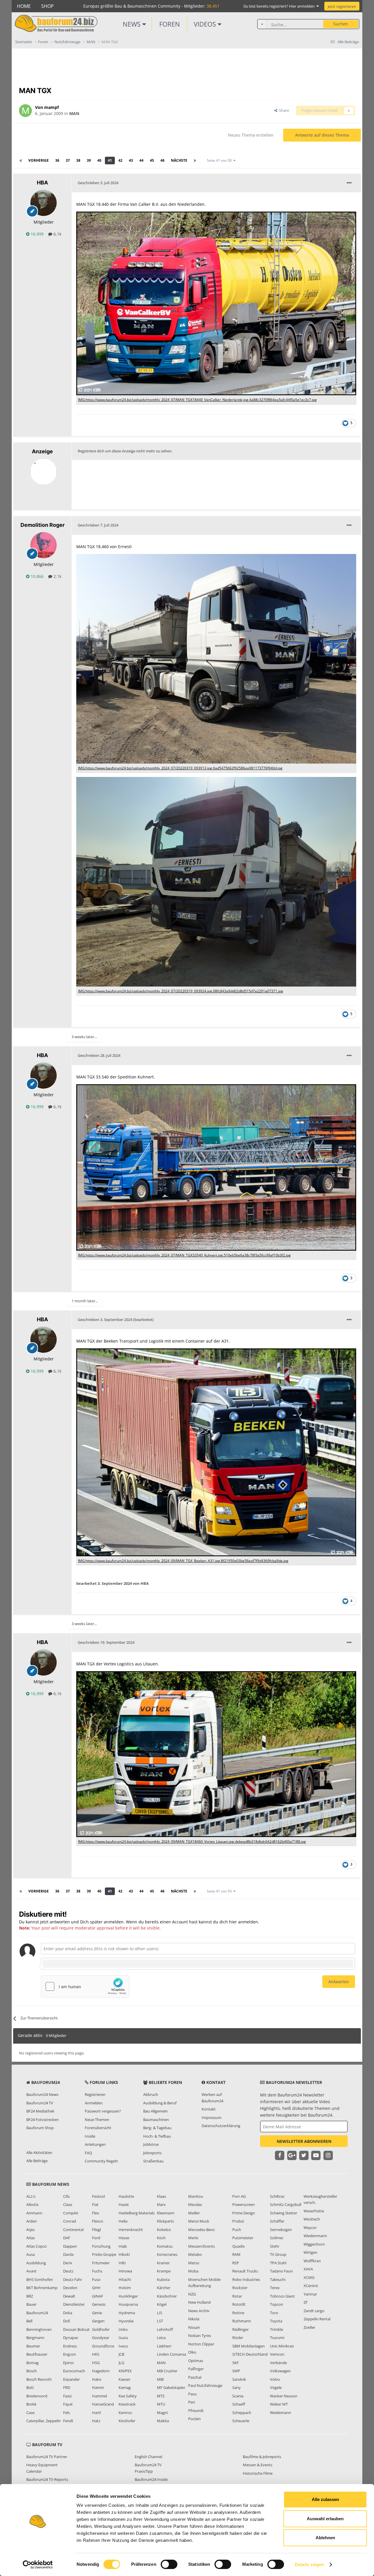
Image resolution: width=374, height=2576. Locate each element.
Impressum (212, 2117)
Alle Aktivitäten (39, 2153)
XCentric (311, 2286)
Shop (47, 6)
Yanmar (310, 2294)
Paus (192, 2394)
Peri (192, 2402)
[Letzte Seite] (195, 161)
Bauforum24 (37, 2313)
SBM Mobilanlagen (249, 2346)
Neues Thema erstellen (251, 135)
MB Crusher (167, 2371)
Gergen (98, 2321)
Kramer (163, 2263)
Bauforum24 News (42, 2094)
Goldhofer (101, 2329)
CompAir (71, 2213)
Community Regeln (101, 2161)
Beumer (33, 2346)
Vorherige (39, 160)
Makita (163, 2421)
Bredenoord (37, 2396)
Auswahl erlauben (325, 2519)
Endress (70, 2346)
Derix (68, 2263)
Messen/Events (201, 2246)
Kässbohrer (167, 2296)
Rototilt (239, 2304)
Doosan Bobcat (76, 2329)
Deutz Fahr (73, 2279)
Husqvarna (128, 2304)
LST (160, 2321)
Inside (90, 2136)
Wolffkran (312, 2261)
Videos (206, 24)
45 (152, 160)
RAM (236, 2254)
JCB (121, 2354)
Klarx (161, 2204)
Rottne (238, 2313)
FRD (67, 2387)
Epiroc (69, 2363)
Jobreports (152, 2153)
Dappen (70, 2246)
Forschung (101, 2246)
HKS (96, 2354)
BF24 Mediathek (40, 2111)
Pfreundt (196, 2411)
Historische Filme (258, 2473)
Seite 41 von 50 (220, 160)
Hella (123, 2221)
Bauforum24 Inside (151, 2479)
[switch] (169, 2564)
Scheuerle (241, 2421)
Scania (238, 2396)
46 (162, 160)
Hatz (96, 2421)
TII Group (278, 2254)
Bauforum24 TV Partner (47, 2457)
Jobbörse (151, 2144)
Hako (97, 2379)
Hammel (99, 2396)
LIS (160, 2313)
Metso (194, 2263)
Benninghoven (39, 2329)
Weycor (310, 2228)
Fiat (95, 2204)
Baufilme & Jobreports (262, 2457)
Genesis (99, 2304)
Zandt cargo (314, 2311)
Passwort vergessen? (103, 2111)
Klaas (161, 2196)
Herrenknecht (131, 2230)
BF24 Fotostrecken (43, 2120)
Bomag (32, 2363)
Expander (71, 2379)
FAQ (88, 2153)
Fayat (68, 2404)
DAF (67, 2238)
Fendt (68, 2421)
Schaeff (239, 2404)
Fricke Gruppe (104, 2254)
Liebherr (164, 2346)
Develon (70, 2288)
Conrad (70, 2221)
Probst (238, 2221)
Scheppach (242, 2413)
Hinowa (125, 2271)
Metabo (195, 2254)
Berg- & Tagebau (157, 2128)
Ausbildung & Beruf (160, 2103)
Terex (275, 2288)
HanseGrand (103, 2404)
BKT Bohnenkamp (42, 2288)
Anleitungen (95, 2144)
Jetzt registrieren (342, 6)
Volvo (275, 2379)
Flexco (98, 2221)
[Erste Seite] (21, 161)
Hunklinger (128, 2296)
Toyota (276, 2321)
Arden (32, 2221)
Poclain (194, 2419)
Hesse (124, 2238)
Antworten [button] (339, 1982)
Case (30, 2413)
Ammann (34, 2213)
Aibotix (32, 2204)
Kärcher (164, 2288)
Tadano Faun (281, 2271)
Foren (170, 24)
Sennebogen (281, 2230)
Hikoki (124, 2254)
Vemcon (277, 2354)
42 (120, 160)
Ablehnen (325, 2538)
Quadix (239, 2246)
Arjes (31, 2230)
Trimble (277, 2329)
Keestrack (127, 2404)
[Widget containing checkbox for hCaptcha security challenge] (85, 1986)
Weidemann (280, 2413)
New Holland (199, 2302)
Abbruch (151, 2094)
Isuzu (123, 2338)
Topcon (277, 2304)
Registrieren (95, 2094)
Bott (30, 2387)
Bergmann (35, 2338)
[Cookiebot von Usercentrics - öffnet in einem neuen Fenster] (38, 2565)
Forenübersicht (98, 2128)
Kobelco (164, 2230)
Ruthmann (242, 2321)
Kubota (163, 2279)
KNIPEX (125, 2371)
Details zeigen (309, 2564)
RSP (236, 2263)
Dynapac (71, 2338)
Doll (66, 2321)
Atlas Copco (37, 2246)
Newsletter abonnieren (304, 2141)
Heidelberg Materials (137, 2213)
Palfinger (196, 2369)
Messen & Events (258, 2465)
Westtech (312, 2219)
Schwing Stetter (284, 2213)
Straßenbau (153, 2161)
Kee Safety (128, 2396)
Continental (73, 2230)
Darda (68, 2254)
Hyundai (126, 2321)
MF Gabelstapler (171, 2387)
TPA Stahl (278, 2263)
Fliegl (96, 2230)
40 (99, 160)
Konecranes (167, 2254)
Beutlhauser (37, 2354)
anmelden (248, 1922)
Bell (29, 2321)
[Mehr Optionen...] (349, 183)
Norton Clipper (201, 2344)
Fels (66, 2413)
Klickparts (165, 2221)
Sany (237, 2387)
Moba (193, 2271)
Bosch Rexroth (39, 2379)
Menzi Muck (199, 2221)
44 (141, 160)
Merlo (193, 2238)
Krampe (164, 2271)
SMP (236, 2371)
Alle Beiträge (37, 2161)
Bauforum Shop (40, 2128)
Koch (161, 2238)
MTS (161, 2396)
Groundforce (103, 2346)
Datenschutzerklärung (221, 2126)
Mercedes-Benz (201, 2230)
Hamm (98, 2387)
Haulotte (126, 2196)
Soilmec (277, 2238)
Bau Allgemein (155, 2111)
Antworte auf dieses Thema (322, 135)
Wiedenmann (315, 2236)
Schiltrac (277, 2196)
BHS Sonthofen (40, 2279)
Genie (97, 2313)
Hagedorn (101, 2371)
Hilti (122, 2263)
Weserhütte (314, 2211)
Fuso (96, 2279)
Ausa (31, 2254)
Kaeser (124, 2379)
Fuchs (97, 2271)
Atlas (31, 2238)
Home (24, 6)
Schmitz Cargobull (286, 2204)
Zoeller (309, 2327)
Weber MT (279, 2404)
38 (78, 160)
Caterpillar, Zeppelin (44, 2421)
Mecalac (195, 2204)
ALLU (31, 2196)
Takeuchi (278, 2279)
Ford (96, 2238)
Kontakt (209, 2109)
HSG (96, 2363)
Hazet (124, 2204)
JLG (121, 2363)
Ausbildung (36, 2263)
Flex (96, 2213)
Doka (68, 2313)
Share (283, 110)
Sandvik (239, 2379)
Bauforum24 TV (40, 2103)
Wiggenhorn (314, 2244)
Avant (31, 2271)
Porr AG (239, 2196)
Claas (68, 2204)
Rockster (240, 2288)
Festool (98, 2196)
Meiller (194, 2213)
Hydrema (127, 2313)
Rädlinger (240, 2329)
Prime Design (244, 2213)
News (133, 24)
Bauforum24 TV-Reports (47, 2479)
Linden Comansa (172, 2354)
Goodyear (101, 2338)
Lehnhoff (165, 2329)
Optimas (196, 2361)
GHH (96, 2288)
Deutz (68, 2271)
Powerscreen (244, 2204)
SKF (236, 2363)
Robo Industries (246, 2279)
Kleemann (166, 2213)
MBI (160, 2379)
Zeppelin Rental (317, 2319)
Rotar (237, 2296)
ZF (306, 2302)
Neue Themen (97, 2120)
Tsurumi (277, 2338)
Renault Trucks (245, 2271)
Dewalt (69, 2296)
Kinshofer (127, 2421)
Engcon (70, 2354)
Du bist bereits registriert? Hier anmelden (280, 6)
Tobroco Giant (282, 2296)
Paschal (195, 2377)
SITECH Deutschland (250, 2354)
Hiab (123, 2246)
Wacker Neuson (284, 2396)
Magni (162, 2413)
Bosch (32, 2371)
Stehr (275, 2246)
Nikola (194, 2319)
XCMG (309, 2277)
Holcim (125, 2288)
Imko (123, 2329)
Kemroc (125, 2413)
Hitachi (125, 2279)
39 (89, 160)
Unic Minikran (282, 2346)
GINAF (98, 2296)
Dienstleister (74, 2304)
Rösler (238, 2338)
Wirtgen (310, 2252)
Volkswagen (280, 2371)
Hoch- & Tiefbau (157, 2136)
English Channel (148, 2457)
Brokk (31, 2404)
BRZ (30, 2296)
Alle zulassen (325, 2499)
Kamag (125, 2387)
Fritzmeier (101, 2263)
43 (131, 160)
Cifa (66, 2196)
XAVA (308, 2269)
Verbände (278, 2363)
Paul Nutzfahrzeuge (205, 2385)
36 (57, 160)
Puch (237, 2230)
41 (110, 160)
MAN (74, 113)
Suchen (341, 24)
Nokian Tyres (200, 2336)
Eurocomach (74, 2371)
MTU (161, 2404)
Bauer (31, 2304)
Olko (192, 2352)
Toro (274, 2313)
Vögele (276, 2387)
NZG (192, 2294)
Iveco (123, 2346)
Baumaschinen (156, 2120)
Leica (161, 2338)
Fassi (67, 2396)
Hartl (96, 2413)
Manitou (196, 2196)
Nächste (179, 160)
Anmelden (94, 2103)
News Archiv (199, 2311)
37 (68, 160)
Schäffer (277, 2221)
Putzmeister (243, 2238)
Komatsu (165, 2246)
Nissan (194, 2327)
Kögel (162, 2304)
